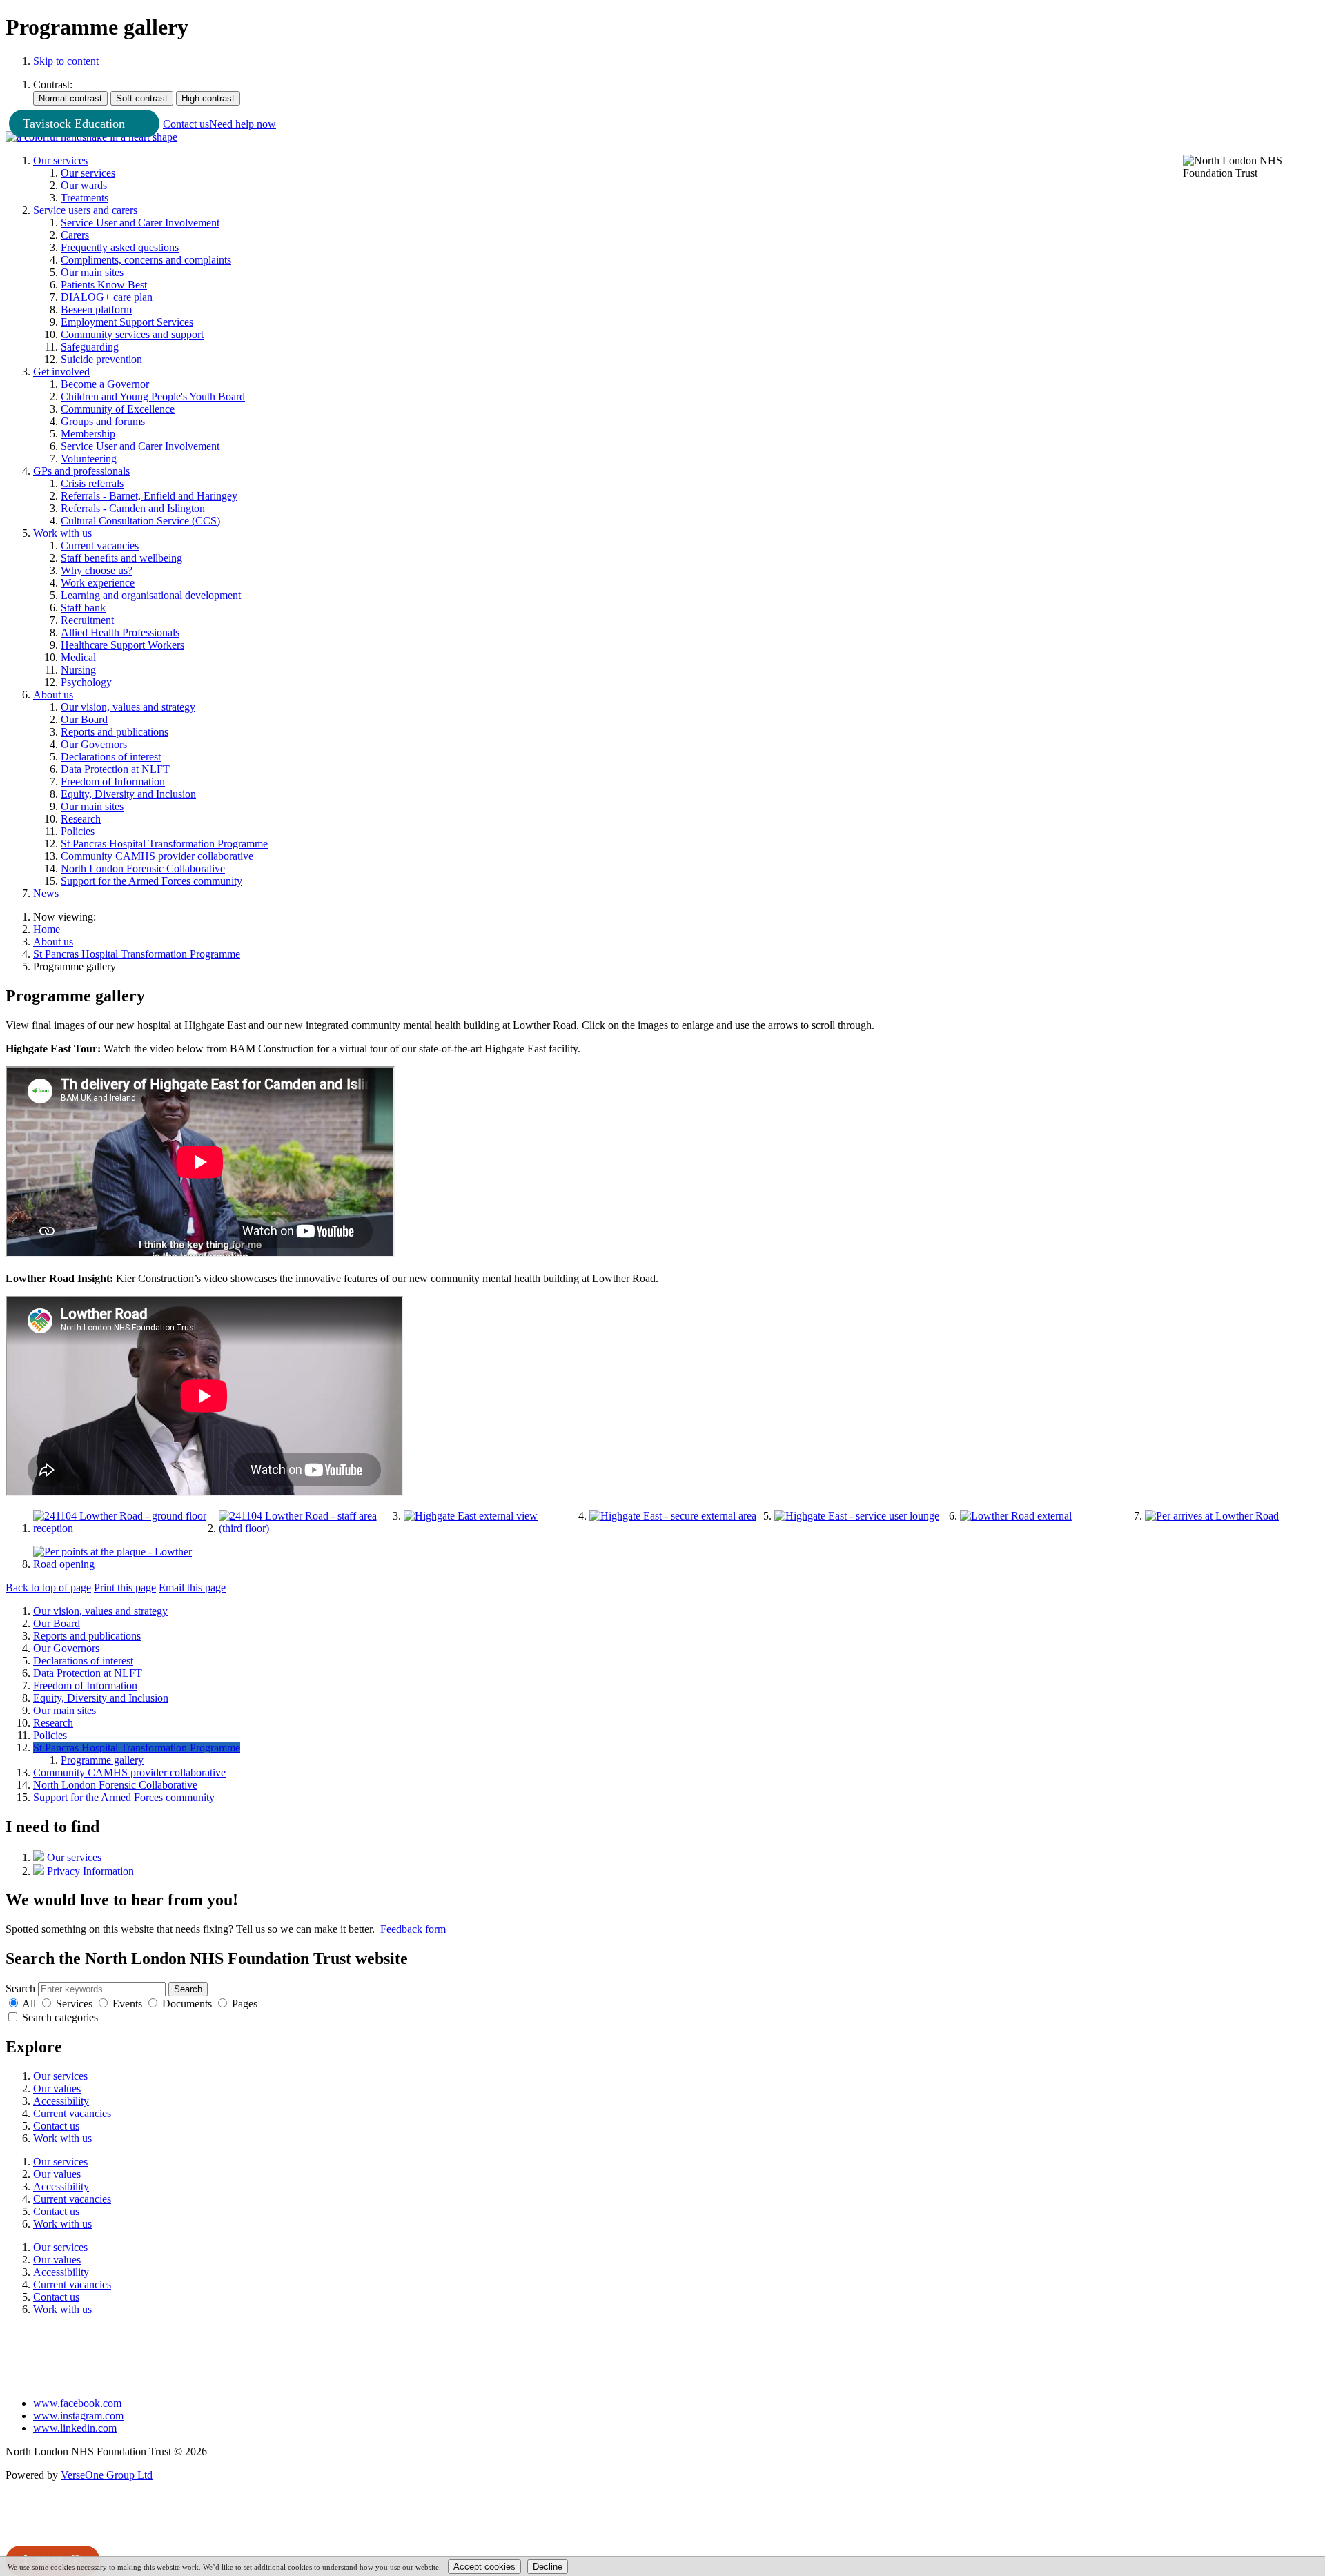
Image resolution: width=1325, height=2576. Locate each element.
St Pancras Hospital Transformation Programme (137, 954)
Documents (187, 2004)
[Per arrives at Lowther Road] (1212, 1516)
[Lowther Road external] (1016, 1516)
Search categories (60, 2017)
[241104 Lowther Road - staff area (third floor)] (306, 1528)
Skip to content (66, 61)
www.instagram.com (78, 2416)
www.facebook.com (77, 2403)
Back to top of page (48, 1587)
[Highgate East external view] (471, 1516)
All (29, 2004)
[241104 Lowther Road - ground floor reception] (120, 1528)
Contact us (186, 124)
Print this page (125, 1587)
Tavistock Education (74, 124)
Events (127, 2004)
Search (20, 1988)
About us (53, 942)
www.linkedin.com (75, 2428)
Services (74, 2004)
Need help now (243, 124)
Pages (245, 2004)
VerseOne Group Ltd (107, 2475)
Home (47, 929)
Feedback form (413, 1929)
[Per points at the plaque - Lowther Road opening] (120, 1564)
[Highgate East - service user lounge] (857, 1516)
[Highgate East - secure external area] (673, 1516)
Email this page (192, 1587)
